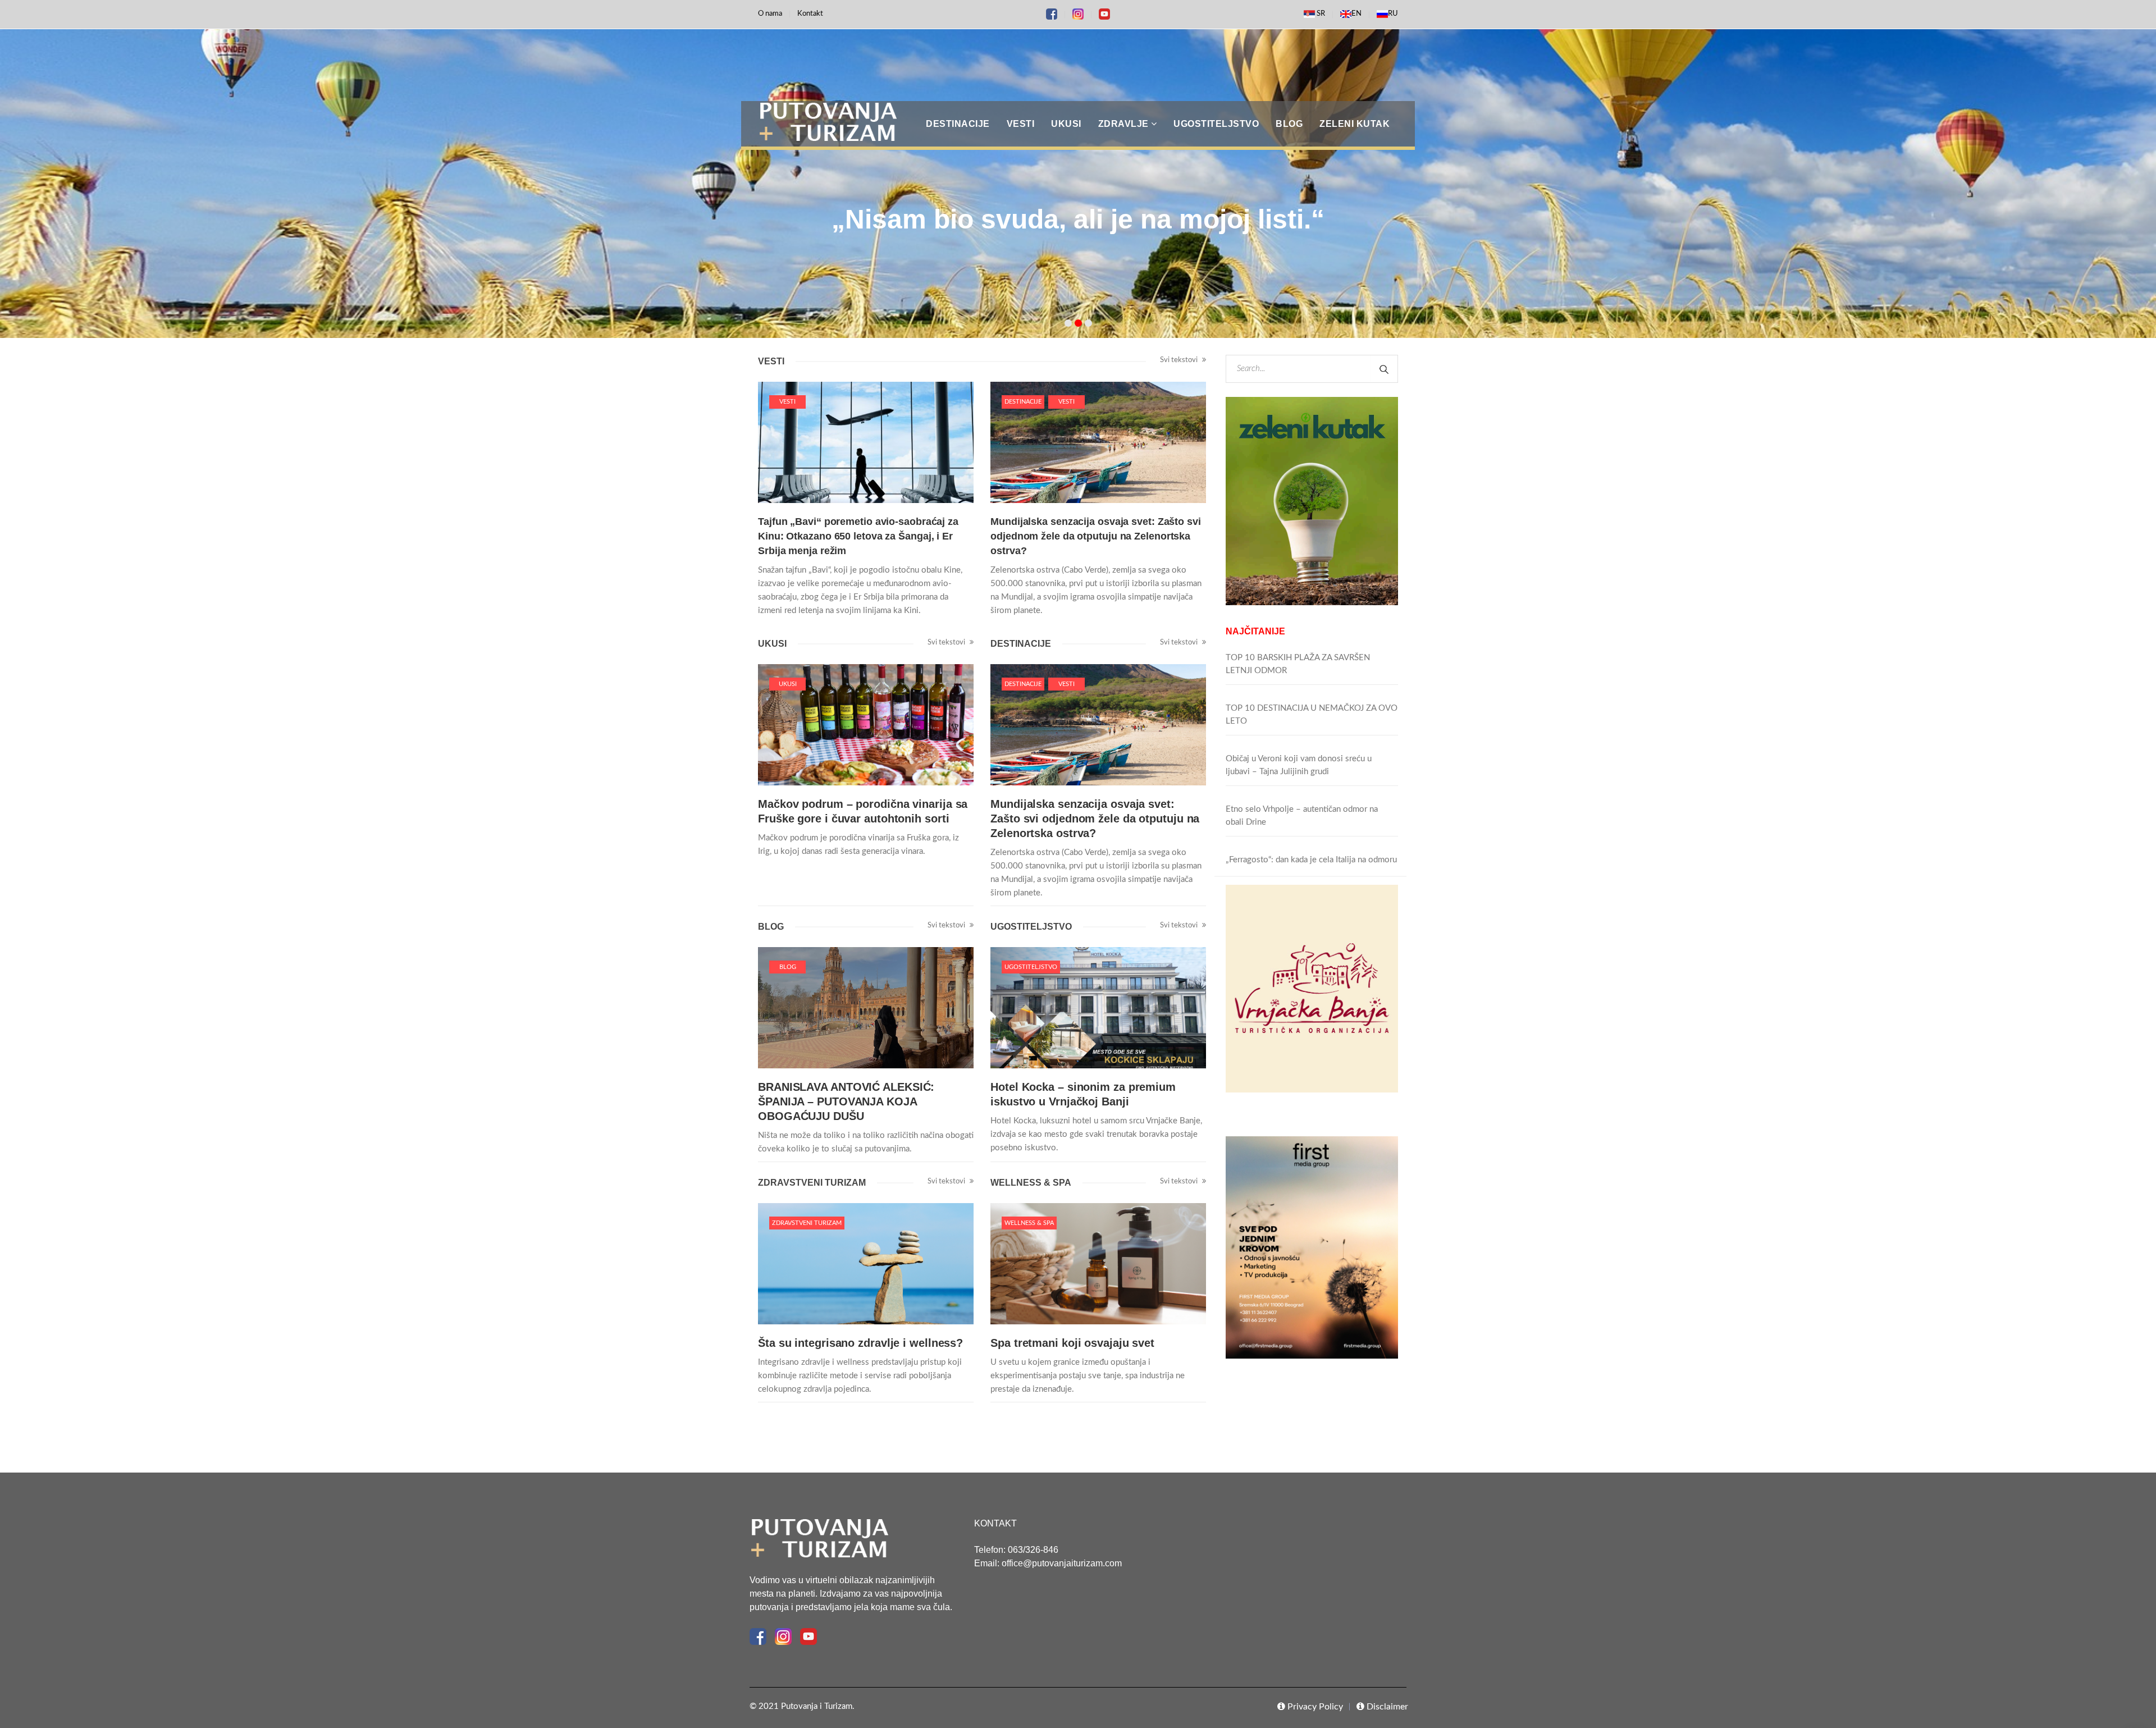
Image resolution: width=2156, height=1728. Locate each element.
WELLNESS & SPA (1029, 1223)
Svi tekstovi (1180, 360)
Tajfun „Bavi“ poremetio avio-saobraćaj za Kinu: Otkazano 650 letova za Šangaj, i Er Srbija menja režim (858, 536)
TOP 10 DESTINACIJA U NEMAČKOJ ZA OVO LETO (1312, 715)
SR (1320, 14)
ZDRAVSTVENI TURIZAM (807, 1223)
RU (1393, 14)
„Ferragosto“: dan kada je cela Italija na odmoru (1311, 860)
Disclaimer (1386, 1707)
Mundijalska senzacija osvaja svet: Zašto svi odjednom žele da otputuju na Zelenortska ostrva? (1096, 536)
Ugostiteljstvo (1031, 967)
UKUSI (788, 684)
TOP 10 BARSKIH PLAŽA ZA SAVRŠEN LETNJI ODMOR (1298, 664)
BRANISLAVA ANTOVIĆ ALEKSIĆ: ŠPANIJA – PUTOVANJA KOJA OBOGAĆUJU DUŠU (846, 1101)
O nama (770, 14)
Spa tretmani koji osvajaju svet (1072, 1343)
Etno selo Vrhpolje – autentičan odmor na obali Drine (1302, 816)
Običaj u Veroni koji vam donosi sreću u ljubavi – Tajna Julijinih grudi (1299, 765)
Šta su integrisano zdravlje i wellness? (860, 1343)
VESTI (787, 402)
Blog (788, 967)
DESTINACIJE (1023, 402)
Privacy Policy (1314, 1707)
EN (1356, 14)
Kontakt (810, 14)
